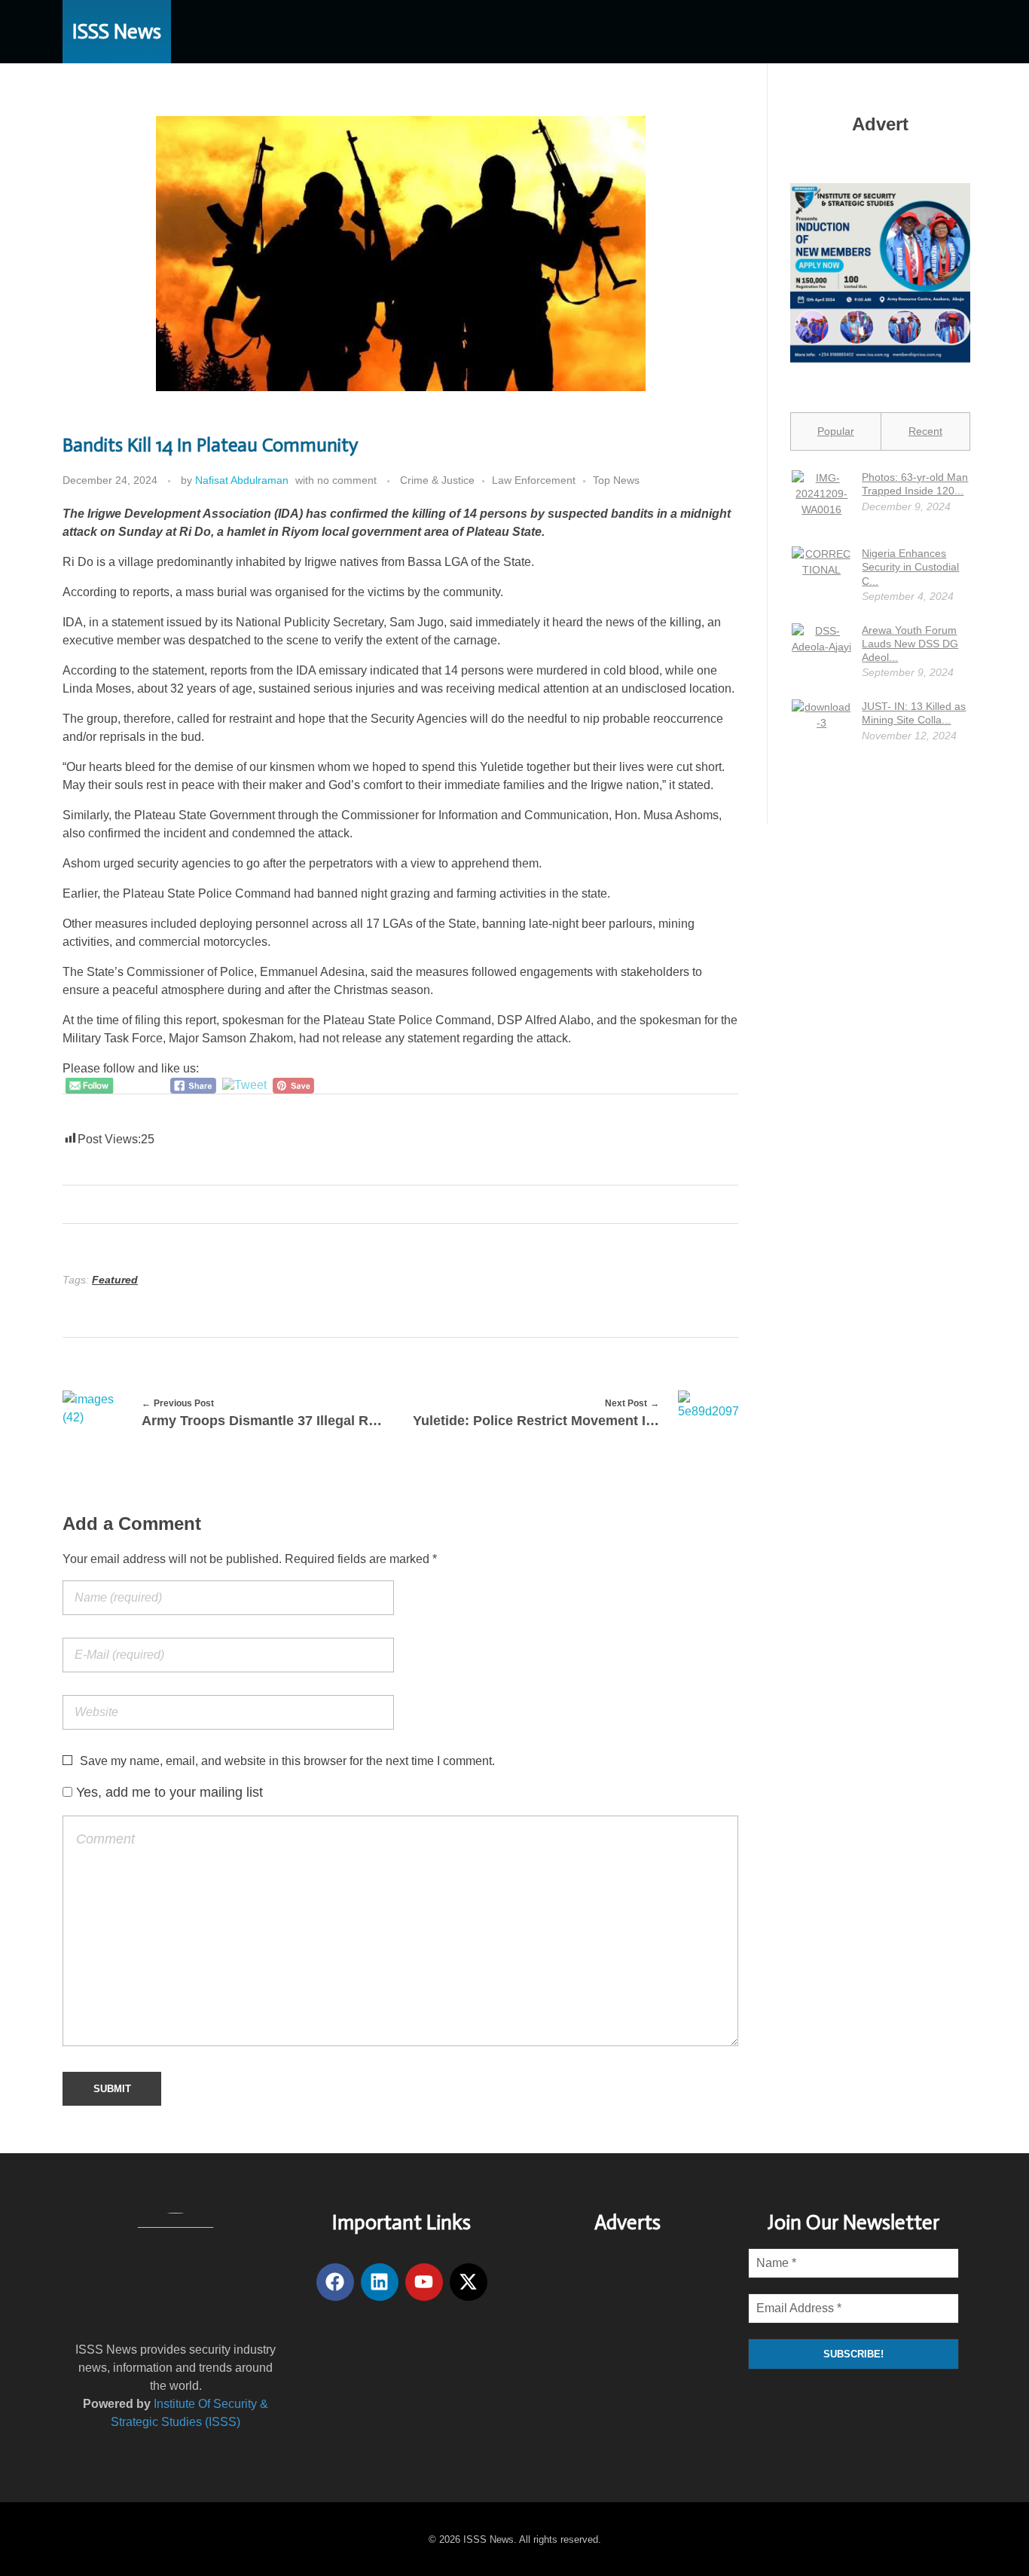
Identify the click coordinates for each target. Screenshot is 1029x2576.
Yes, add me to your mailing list (168, 1792)
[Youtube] (424, 2282)
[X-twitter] (469, 2282)
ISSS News (117, 32)
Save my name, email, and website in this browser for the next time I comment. (287, 1761)
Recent (925, 431)
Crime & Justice (437, 480)
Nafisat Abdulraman (242, 480)
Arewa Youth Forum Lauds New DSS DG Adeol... (910, 644)
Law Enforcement (534, 480)
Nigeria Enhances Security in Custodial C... (910, 567)
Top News (616, 480)
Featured (115, 1280)
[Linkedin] (380, 2282)
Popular (836, 431)
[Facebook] (335, 2282)
